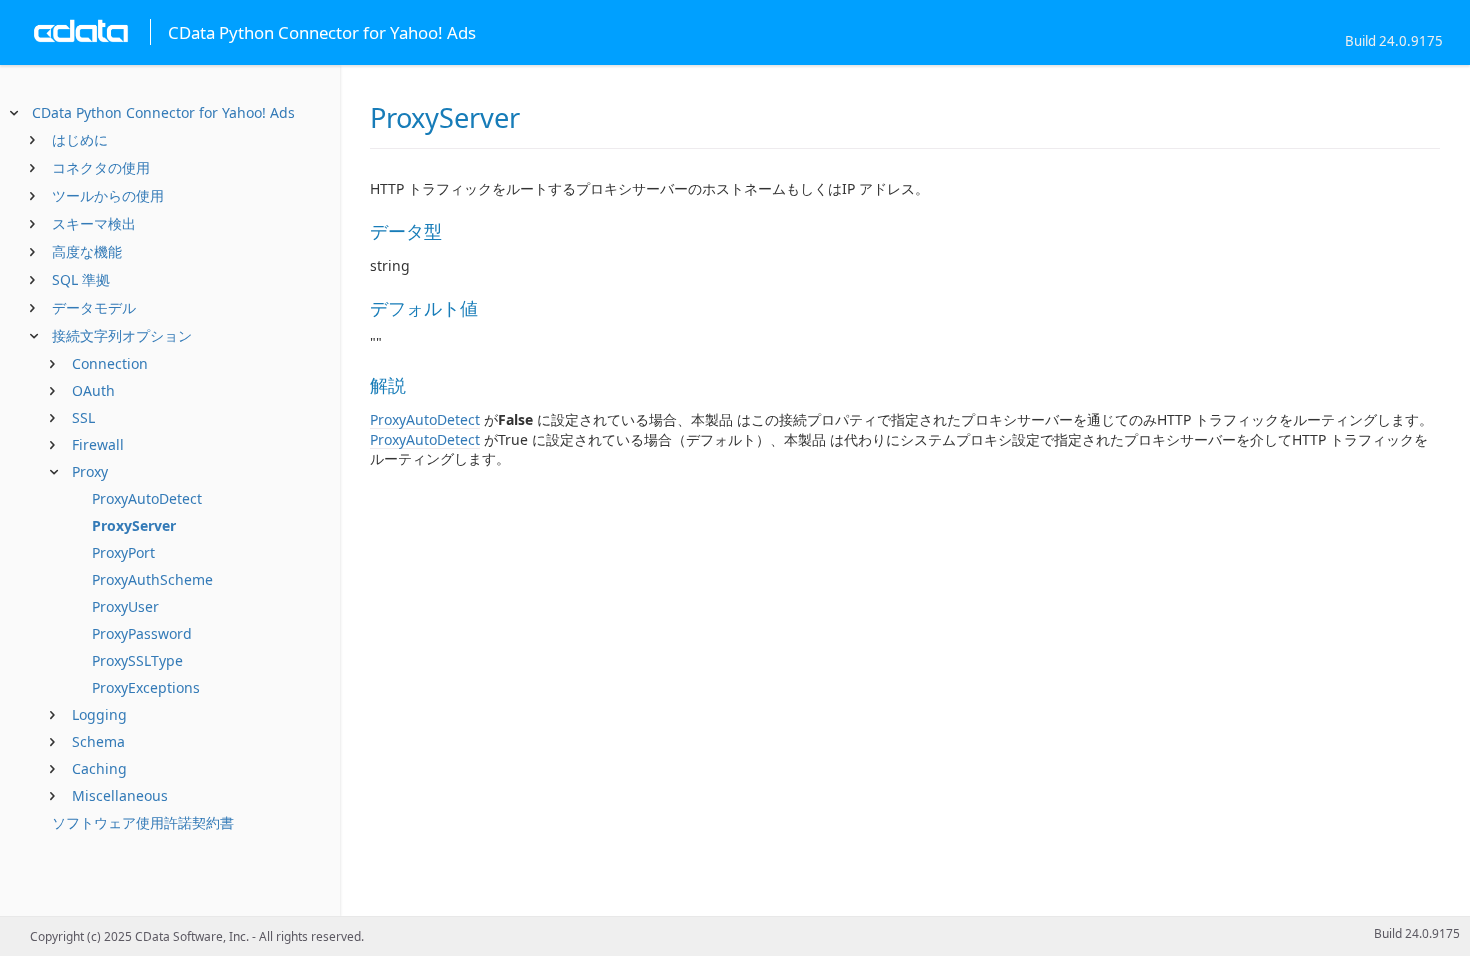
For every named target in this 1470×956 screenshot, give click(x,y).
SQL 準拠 (81, 279)
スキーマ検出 (94, 223)
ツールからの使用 (108, 195)
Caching (99, 768)
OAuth (93, 390)
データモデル (94, 307)
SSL (83, 417)
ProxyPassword (142, 633)
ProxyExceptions (146, 687)
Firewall (98, 444)
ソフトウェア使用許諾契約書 (143, 822)
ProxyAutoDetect (147, 498)
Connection (110, 363)
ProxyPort (123, 552)
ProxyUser (125, 606)
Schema (98, 741)
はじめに (80, 139)
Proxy (90, 471)
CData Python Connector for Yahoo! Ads (163, 112)
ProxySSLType (137, 660)
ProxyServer (134, 525)
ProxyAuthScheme (152, 579)
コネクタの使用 (101, 167)
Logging (99, 714)
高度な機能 (87, 251)
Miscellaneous (120, 795)
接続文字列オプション (122, 335)
